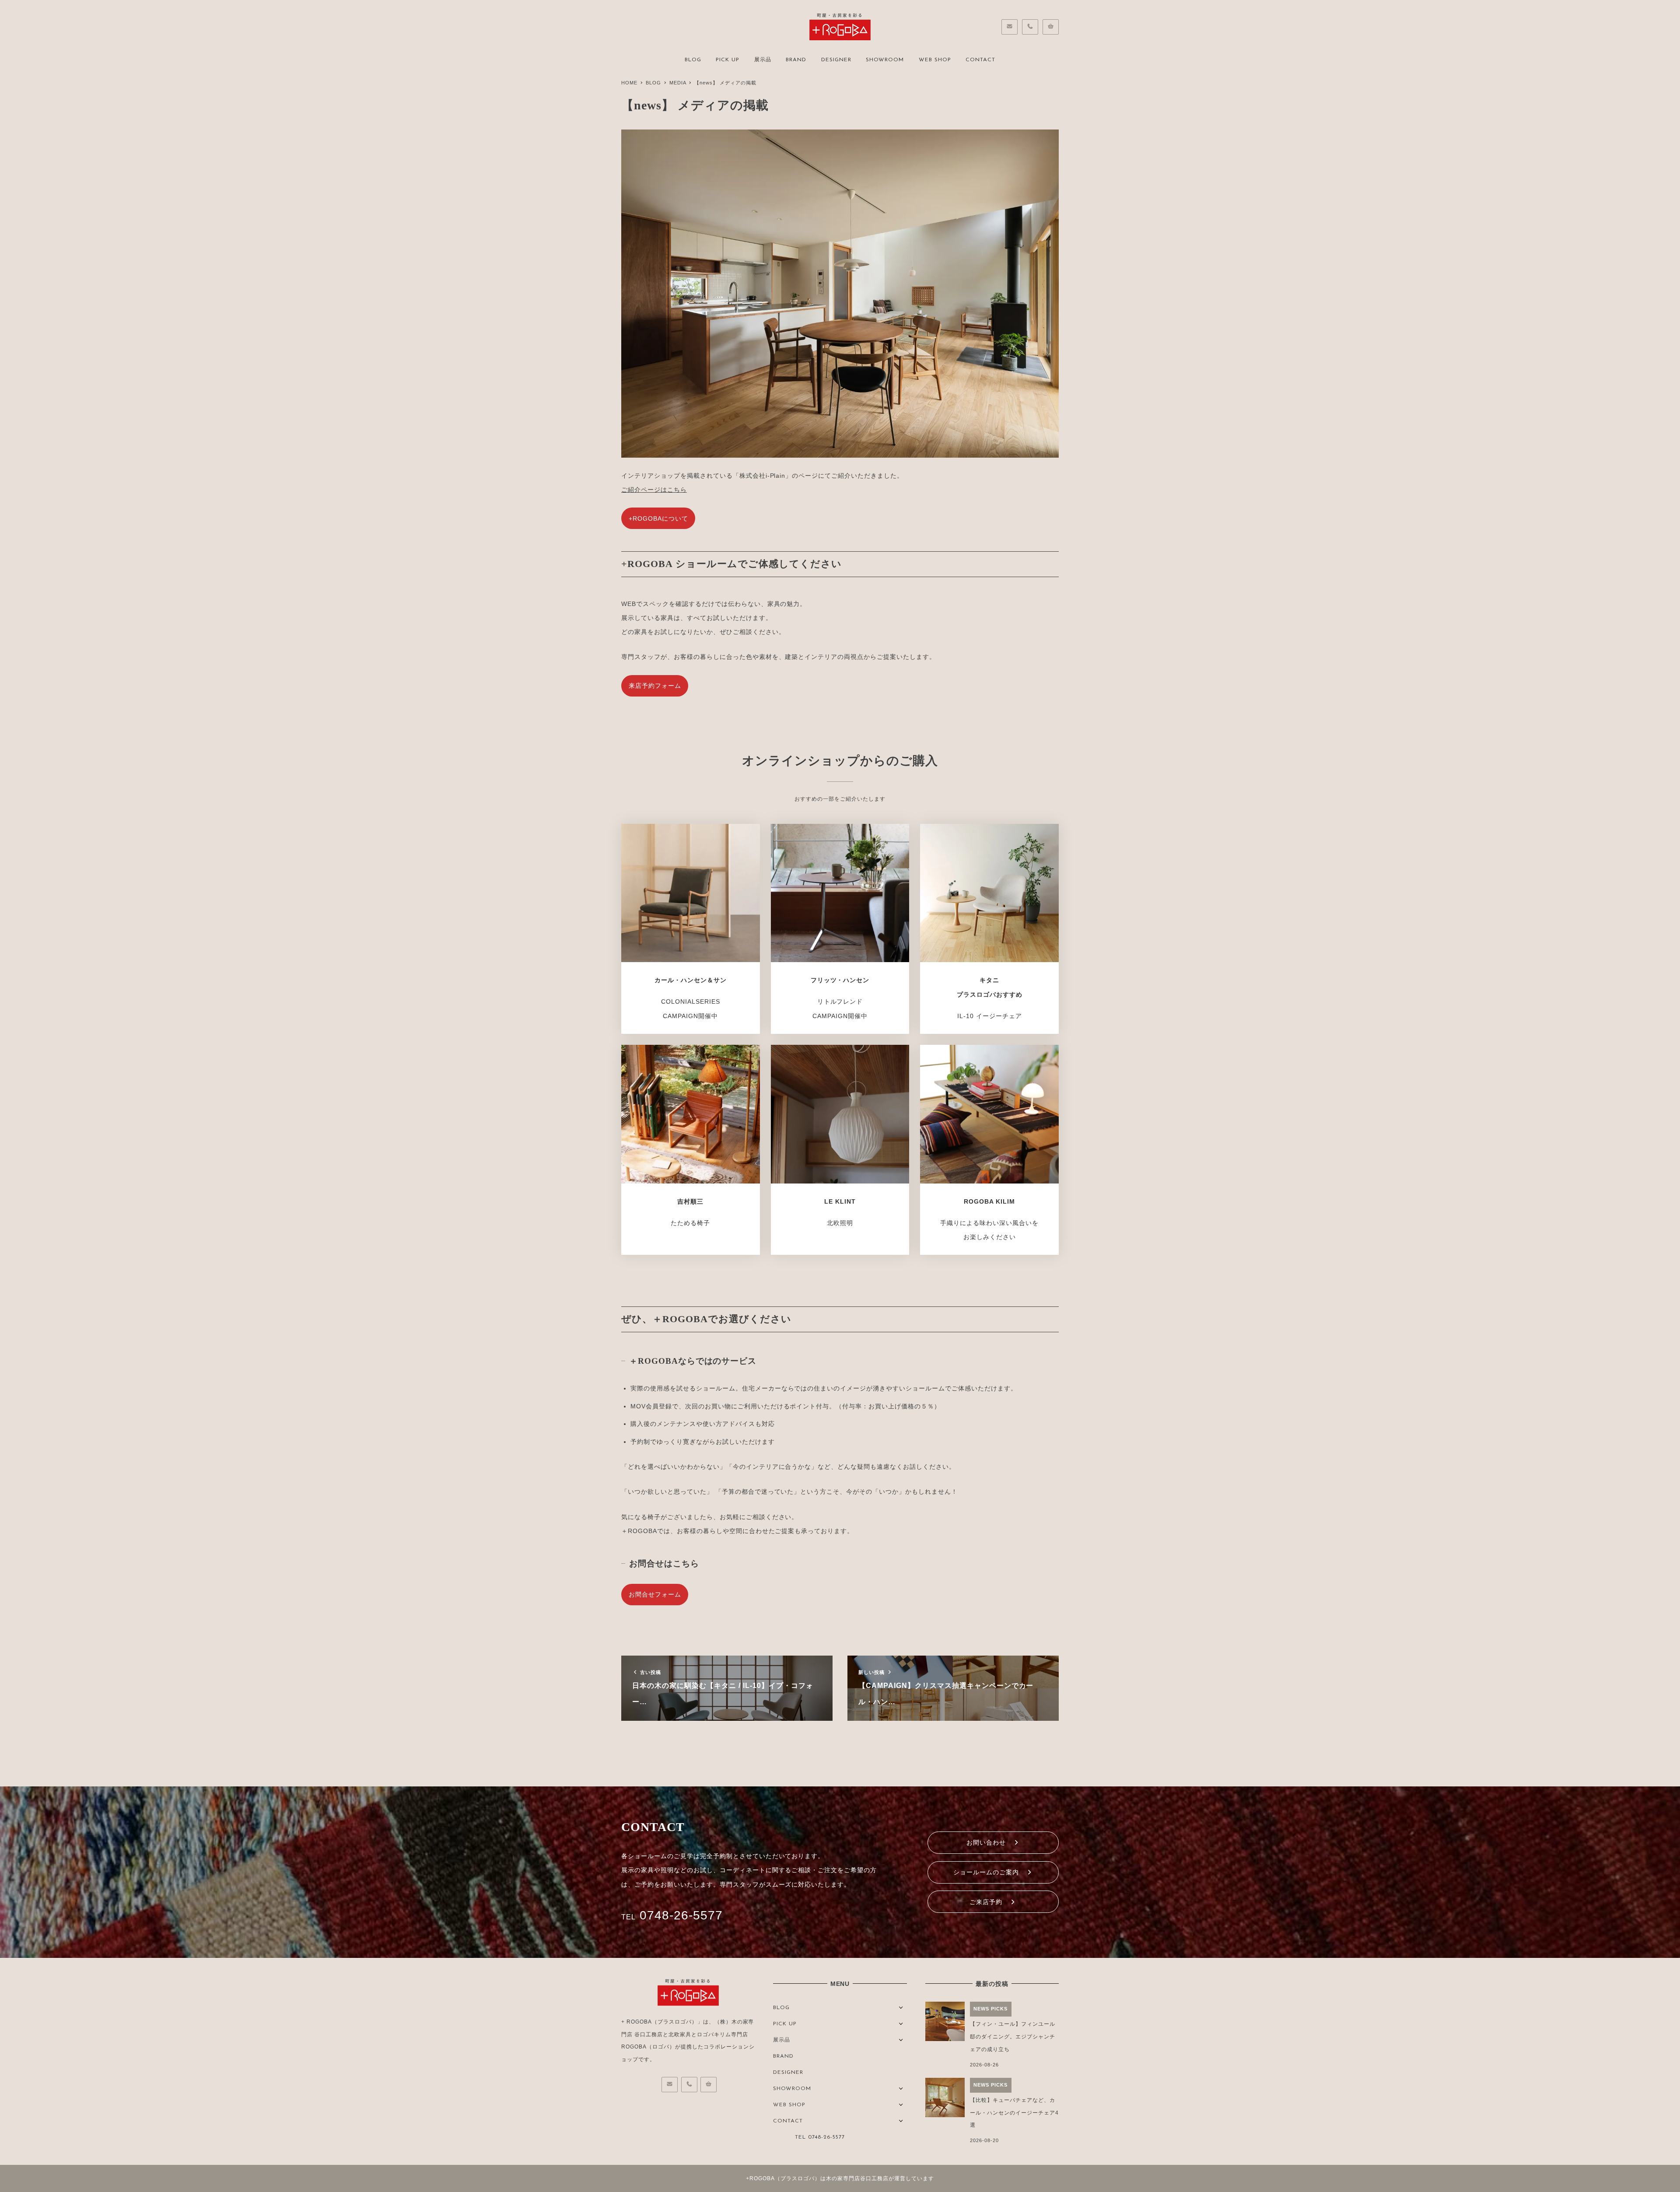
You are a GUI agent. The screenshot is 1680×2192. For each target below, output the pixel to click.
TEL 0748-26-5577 (820, 2137)
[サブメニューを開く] (901, 2007)
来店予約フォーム (655, 686)
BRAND (783, 2056)
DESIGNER (788, 2073)
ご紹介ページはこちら (654, 490)
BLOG (781, 2008)
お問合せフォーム (655, 1594)
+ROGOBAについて (658, 518)
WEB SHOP (789, 2105)
